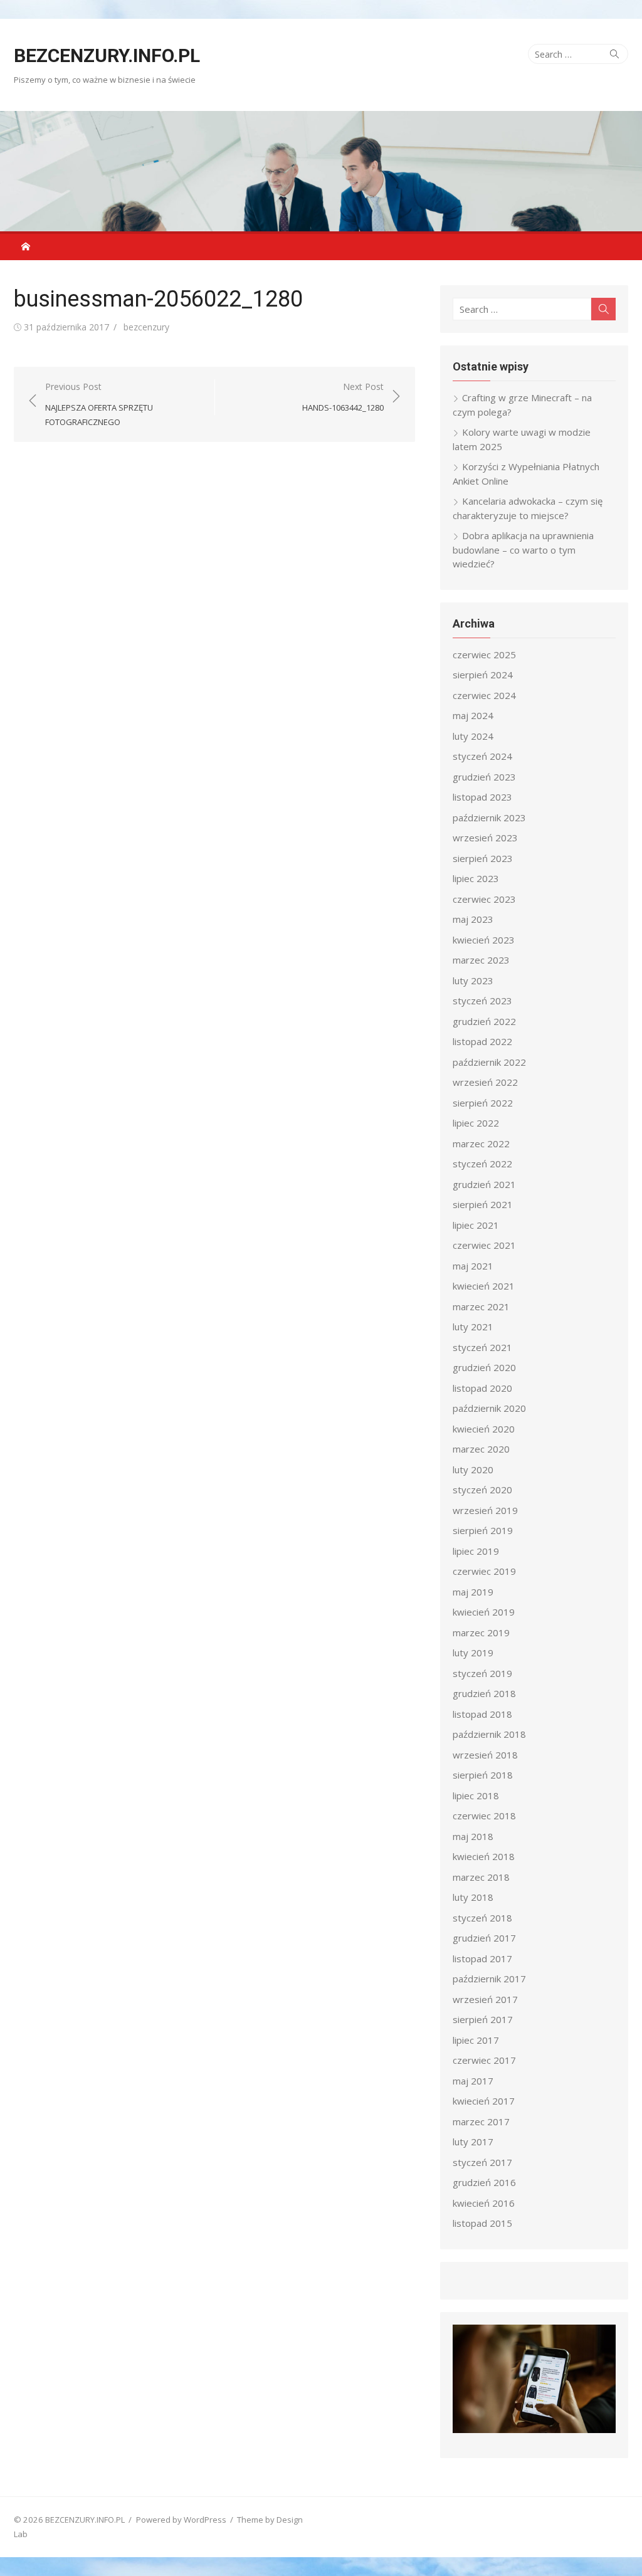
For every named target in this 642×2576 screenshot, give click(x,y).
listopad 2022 (482, 1041)
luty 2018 (473, 1897)
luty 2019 (473, 1653)
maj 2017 (473, 2081)
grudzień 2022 (484, 1021)
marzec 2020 (481, 1449)
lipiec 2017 (476, 2040)
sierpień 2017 (483, 2019)
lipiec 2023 (476, 878)
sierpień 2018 (483, 1775)
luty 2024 (473, 736)
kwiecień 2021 (484, 1286)
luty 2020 (473, 1469)
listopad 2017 (482, 1958)
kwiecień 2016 (484, 2203)
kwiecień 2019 (484, 1612)
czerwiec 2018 (484, 1816)
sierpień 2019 (483, 1530)
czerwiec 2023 (484, 899)
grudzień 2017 (484, 1938)
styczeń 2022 (482, 1164)
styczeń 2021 (482, 1347)
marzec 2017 (481, 2121)
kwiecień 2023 (484, 940)
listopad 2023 (482, 797)
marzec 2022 (481, 1143)
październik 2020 (489, 1408)
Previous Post (99, 404)
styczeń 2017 (482, 2162)
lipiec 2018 (476, 1795)
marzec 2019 (481, 1632)
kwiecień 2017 (484, 2101)
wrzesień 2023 (485, 838)
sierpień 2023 (483, 858)
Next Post (343, 397)
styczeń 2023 (482, 1001)
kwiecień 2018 (484, 1856)
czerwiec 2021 (484, 1245)
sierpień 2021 (483, 1204)
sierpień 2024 (483, 675)
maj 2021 (473, 1266)
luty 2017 (473, 2142)
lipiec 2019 (476, 1551)
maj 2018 (473, 1836)
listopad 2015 (482, 2223)
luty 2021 (473, 1327)
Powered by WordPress (181, 2520)
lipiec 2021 (476, 1225)
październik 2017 (489, 1979)
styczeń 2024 (482, 756)
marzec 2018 (481, 1877)
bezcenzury (146, 327)
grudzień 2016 (484, 2182)
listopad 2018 (482, 1714)
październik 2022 (489, 1062)
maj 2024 (473, 715)
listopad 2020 (482, 1388)
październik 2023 (489, 817)
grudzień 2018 (484, 1693)
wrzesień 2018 (485, 1755)
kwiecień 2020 (484, 1429)
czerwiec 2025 (484, 655)
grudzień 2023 (484, 777)
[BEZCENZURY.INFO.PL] (321, 171)
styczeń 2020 (482, 1490)
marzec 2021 (481, 1306)
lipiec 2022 (476, 1123)
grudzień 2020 (484, 1367)
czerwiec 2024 (484, 695)
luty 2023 (473, 980)
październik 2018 (489, 1734)
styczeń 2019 (482, 1673)
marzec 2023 (481, 960)
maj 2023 (473, 919)
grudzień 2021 (484, 1184)
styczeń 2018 (482, 1918)
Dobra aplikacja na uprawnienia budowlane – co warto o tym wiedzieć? (523, 549)
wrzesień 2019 (485, 1510)
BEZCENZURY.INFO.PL (107, 55)
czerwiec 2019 (484, 1571)
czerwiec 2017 (484, 2060)
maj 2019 (473, 1592)
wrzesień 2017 (485, 1999)
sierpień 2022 (483, 1103)
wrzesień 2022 (485, 1082)
